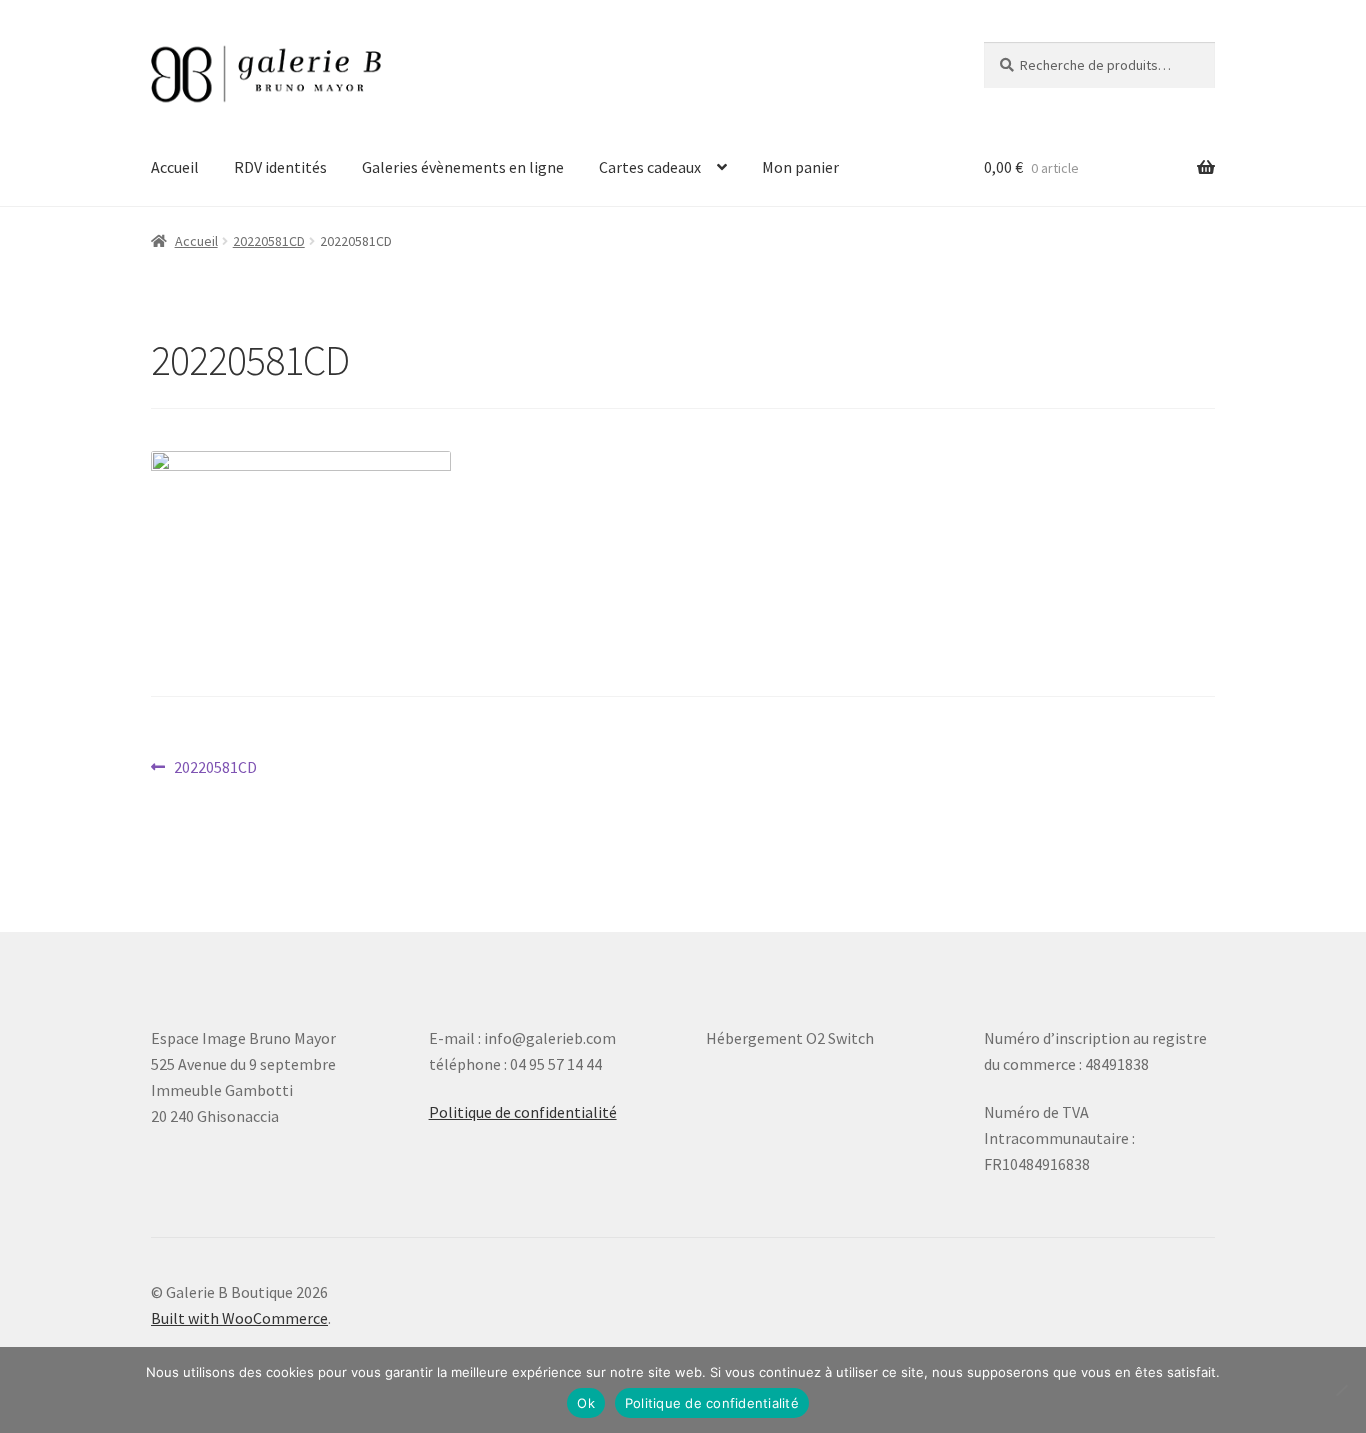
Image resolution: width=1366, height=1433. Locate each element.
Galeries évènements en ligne (463, 167)
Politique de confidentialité (523, 1112)
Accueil (175, 167)
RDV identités (280, 167)
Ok (586, 1403)
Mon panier (800, 167)
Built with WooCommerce (239, 1318)
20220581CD (269, 241)
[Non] (1341, 1390)
